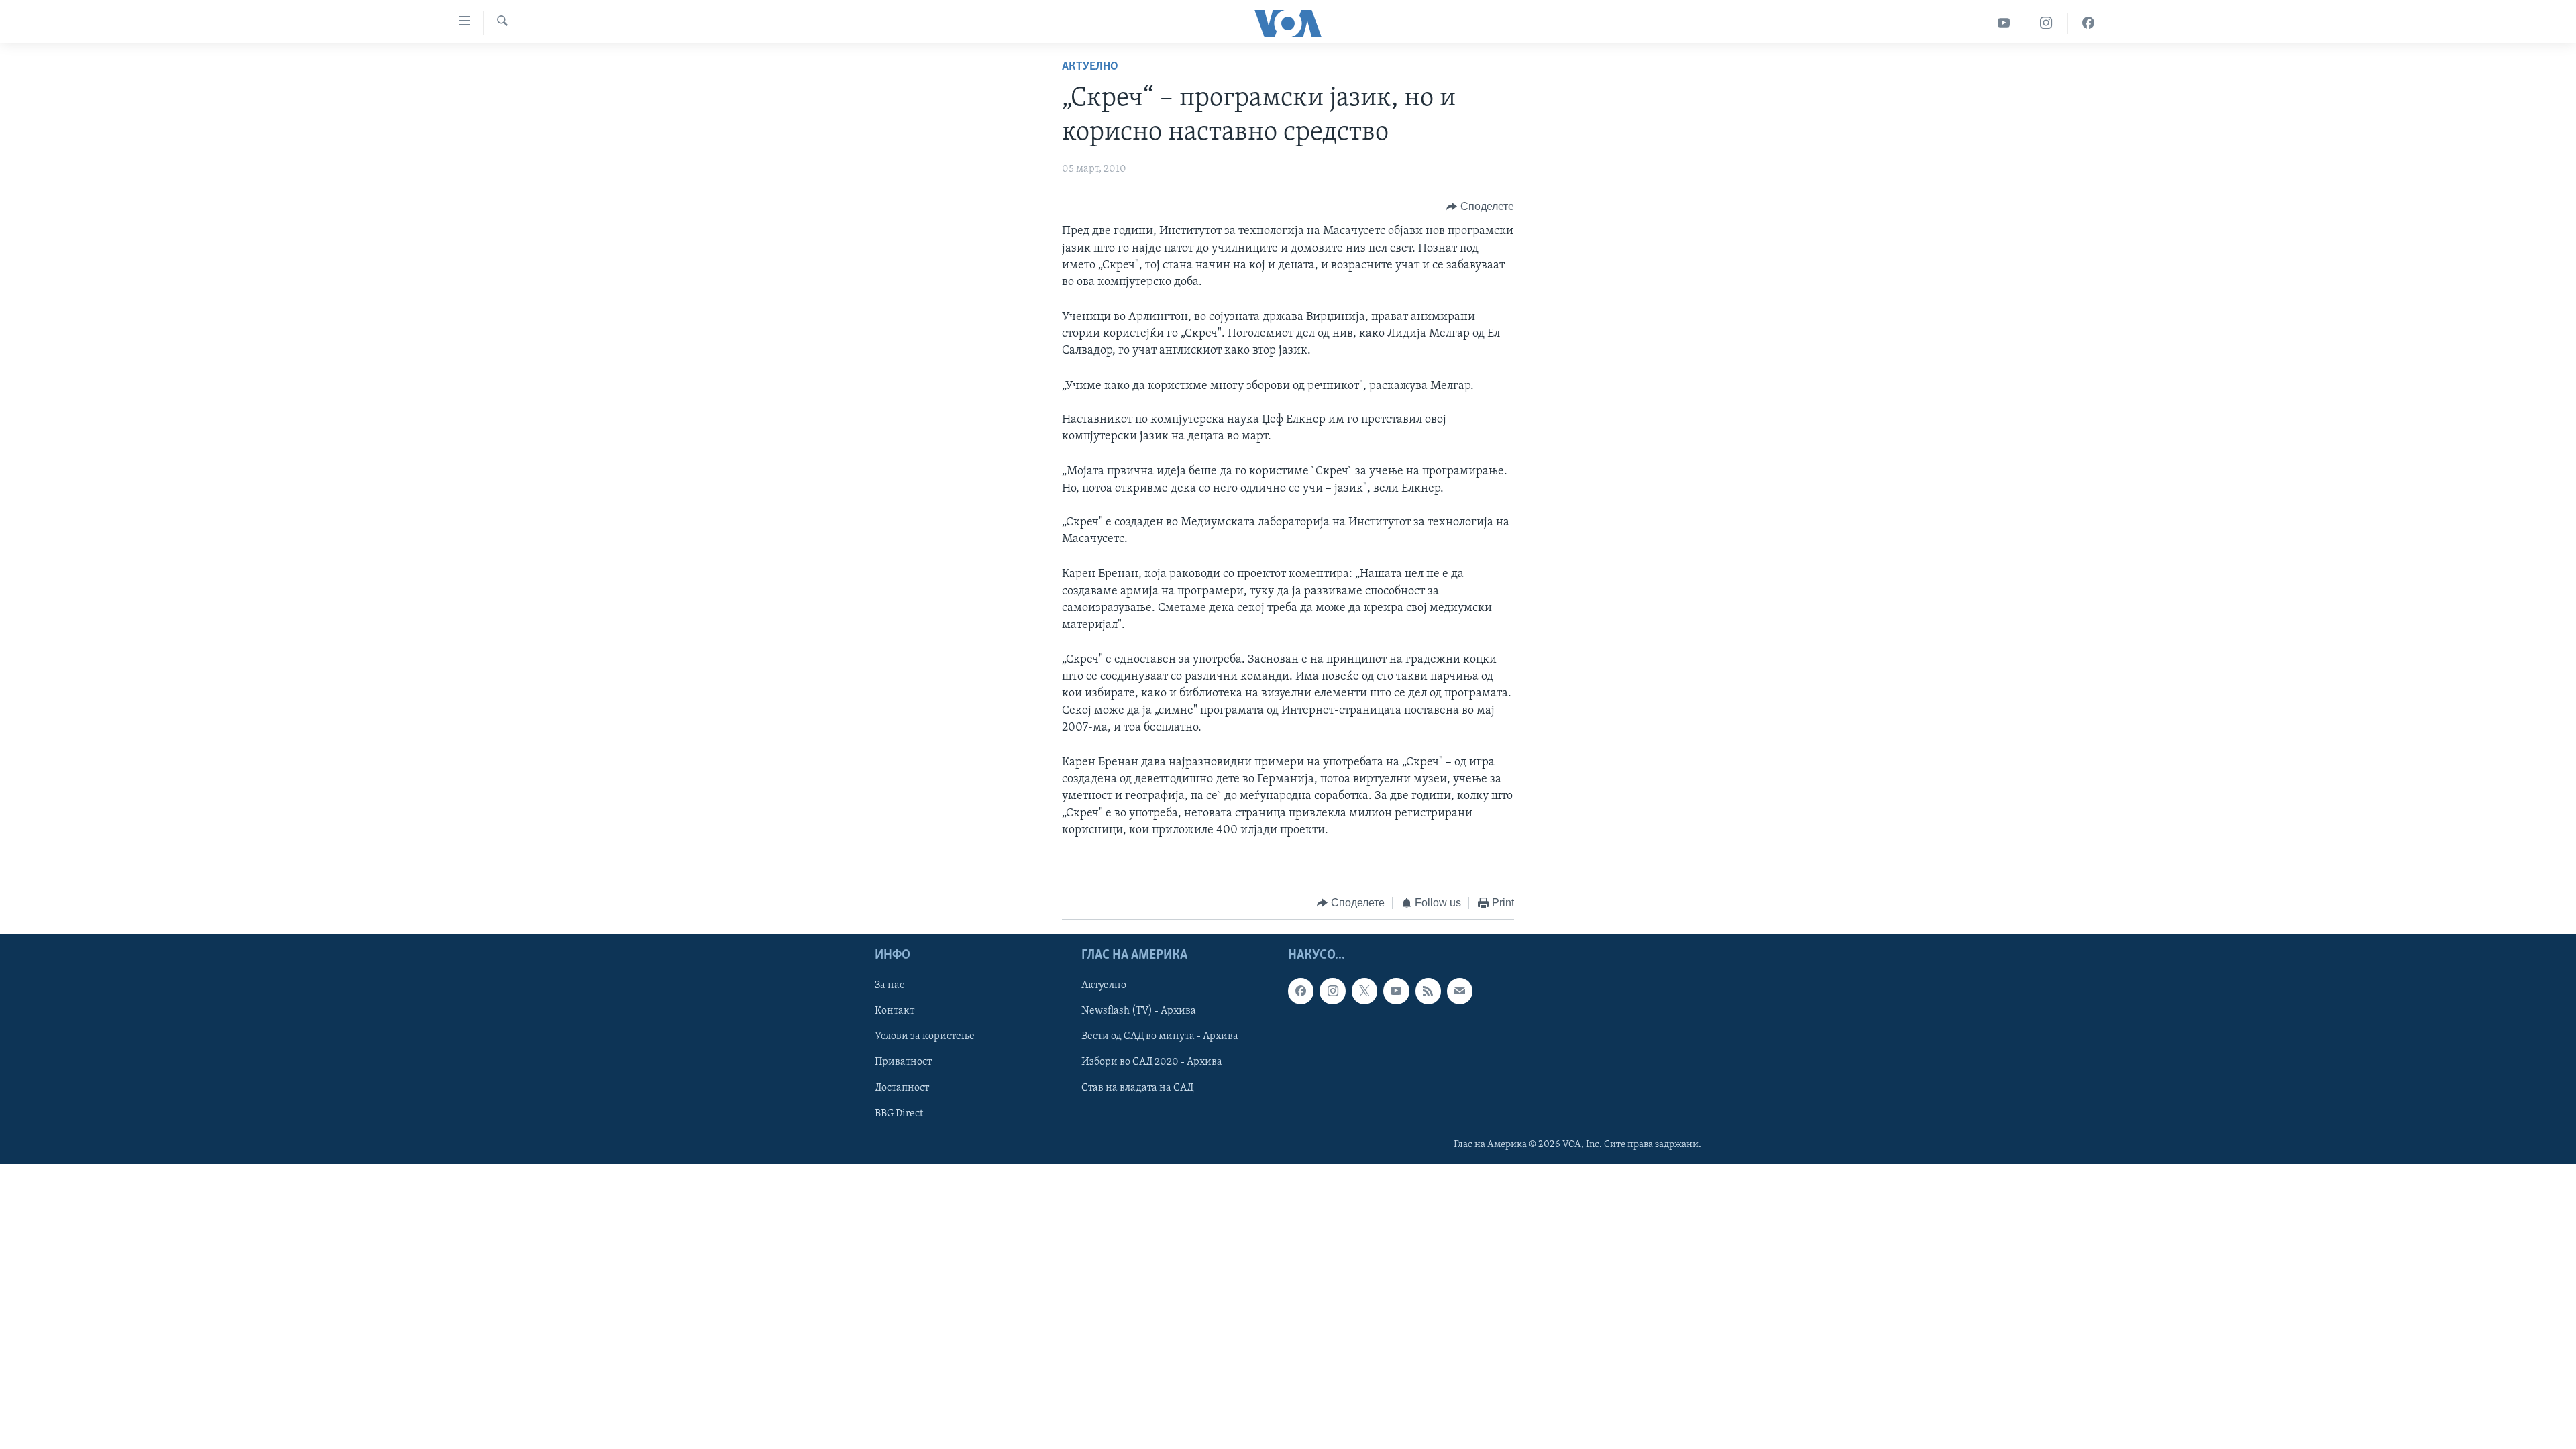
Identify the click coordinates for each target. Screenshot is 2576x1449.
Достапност (902, 1087)
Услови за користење (925, 1036)
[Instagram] (2046, 23)
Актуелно (1090, 67)
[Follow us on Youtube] (1396, 991)
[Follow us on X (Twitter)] (1364, 991)
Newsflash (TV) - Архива (1139, 1011)
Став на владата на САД (1137, 1087)
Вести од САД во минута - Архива (1160, 1036)
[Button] (1480, 207)
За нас (890, 985)
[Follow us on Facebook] (1301, 991)
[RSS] (1428, 991)
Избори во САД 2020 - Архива (1152, 1062)
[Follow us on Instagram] (1332, 991)
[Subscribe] (1460, 991)
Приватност (903, 1062)
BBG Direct (899, 1113)
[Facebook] (2088, 23)
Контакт (895, 1011)
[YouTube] (2004, 23)
